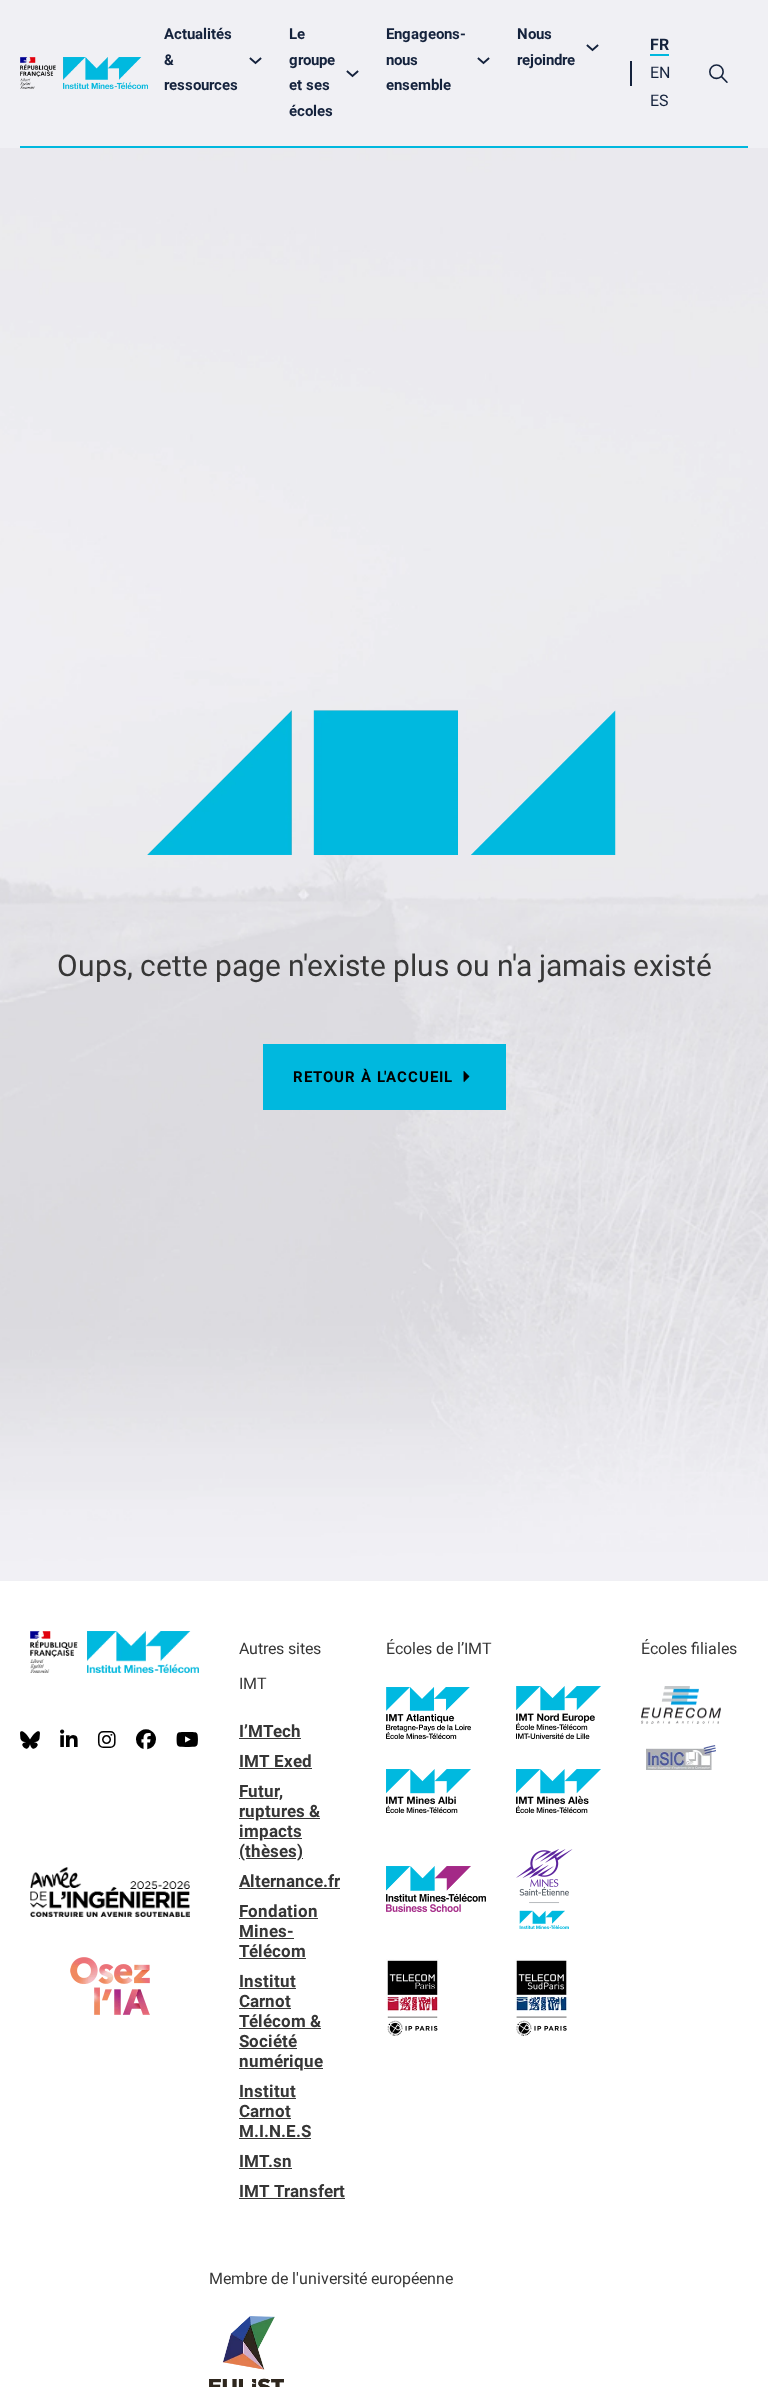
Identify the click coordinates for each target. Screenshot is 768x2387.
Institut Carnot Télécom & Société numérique (281, 2021)
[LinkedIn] (69, 1740)
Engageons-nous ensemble (426, 59)
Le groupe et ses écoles (312, 72)
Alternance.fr (289, 1881)
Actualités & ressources (201, 59)
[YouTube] (187, 1740)
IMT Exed (275, 1761)
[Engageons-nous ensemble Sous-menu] (488, 60)
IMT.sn (265, 2161)
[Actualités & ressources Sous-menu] (260, 60)
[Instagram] (107, 1740)
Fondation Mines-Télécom (278, 1931)
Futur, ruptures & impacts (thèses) (279, 1821)
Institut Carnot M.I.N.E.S (275, 2111)
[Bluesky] (30, 1740)
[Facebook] (146, 1740)
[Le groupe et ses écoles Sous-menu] (357, 73)
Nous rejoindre (546, 47)
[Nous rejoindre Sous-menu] (597, 47)
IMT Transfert (292, 2191)
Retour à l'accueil (373, 1077)
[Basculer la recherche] (718, 73)
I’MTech (270, 1731)
